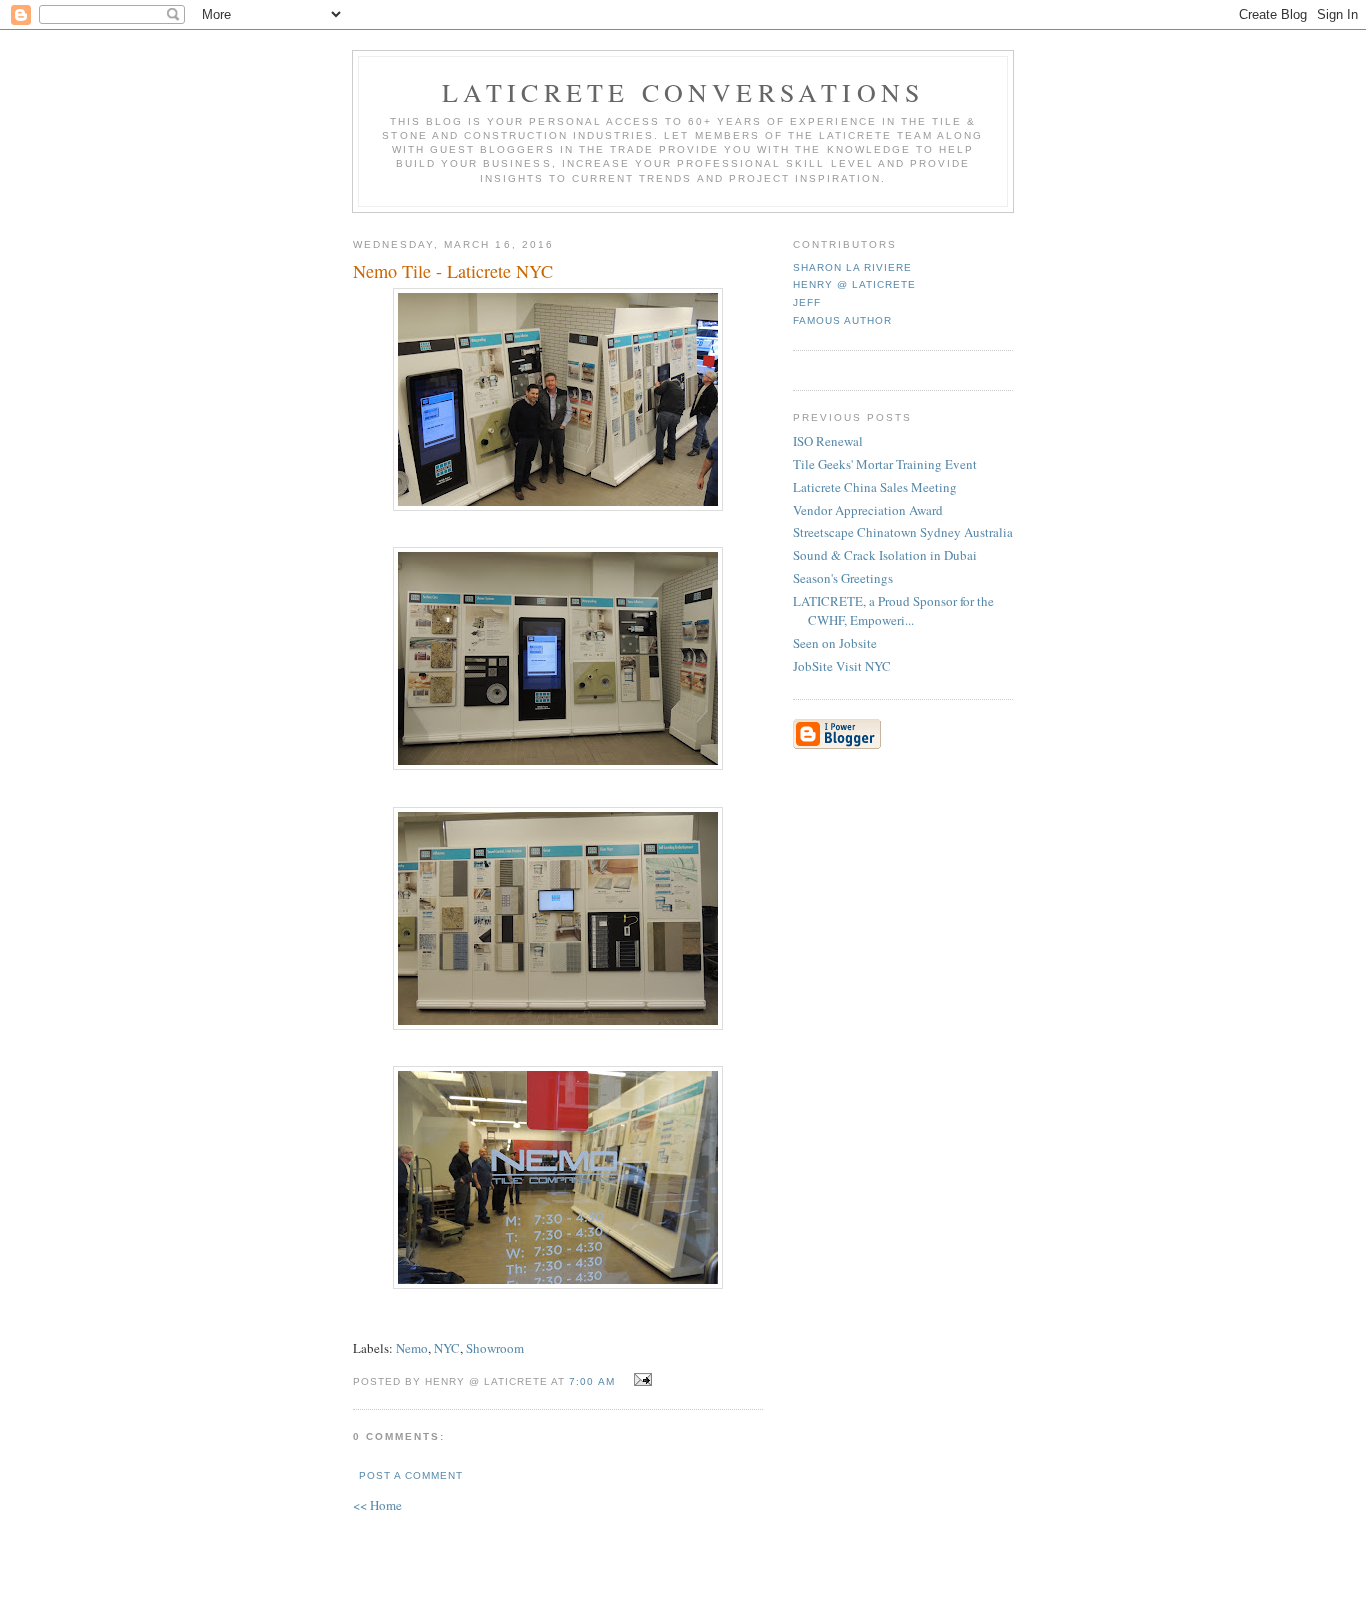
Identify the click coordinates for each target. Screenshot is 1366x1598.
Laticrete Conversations (683, 92)
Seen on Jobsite (835, 643)
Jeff (807, 302)
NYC (447, 1348)
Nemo (412, 1348)
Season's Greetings (843, 578)
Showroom (495, 1348)
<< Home (377, 1505)
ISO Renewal (828, 441)
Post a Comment (411, 1475)
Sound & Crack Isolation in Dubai (885, 555)
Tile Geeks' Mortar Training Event (885, 464)
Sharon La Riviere (852, 267)
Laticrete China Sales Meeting (875, 487)
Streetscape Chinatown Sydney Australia (903, 532)
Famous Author (842, 320)
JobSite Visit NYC (842, 666)
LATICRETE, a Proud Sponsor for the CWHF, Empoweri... (893, 611)
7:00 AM (591, 1381)
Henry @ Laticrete (854, 284)
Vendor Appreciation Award (868, 510)
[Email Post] (640, 1380)
